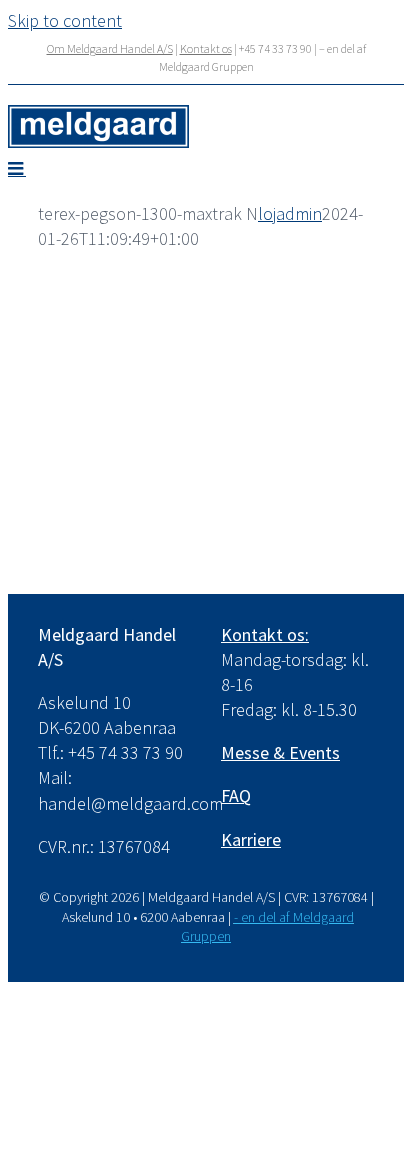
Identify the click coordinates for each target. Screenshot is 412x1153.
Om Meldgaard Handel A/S (110, 48)
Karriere (251, 839)
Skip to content (65, 20)
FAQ (236, 795)
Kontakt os (206, 48)
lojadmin (290, 213)
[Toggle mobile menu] (17, 168)
